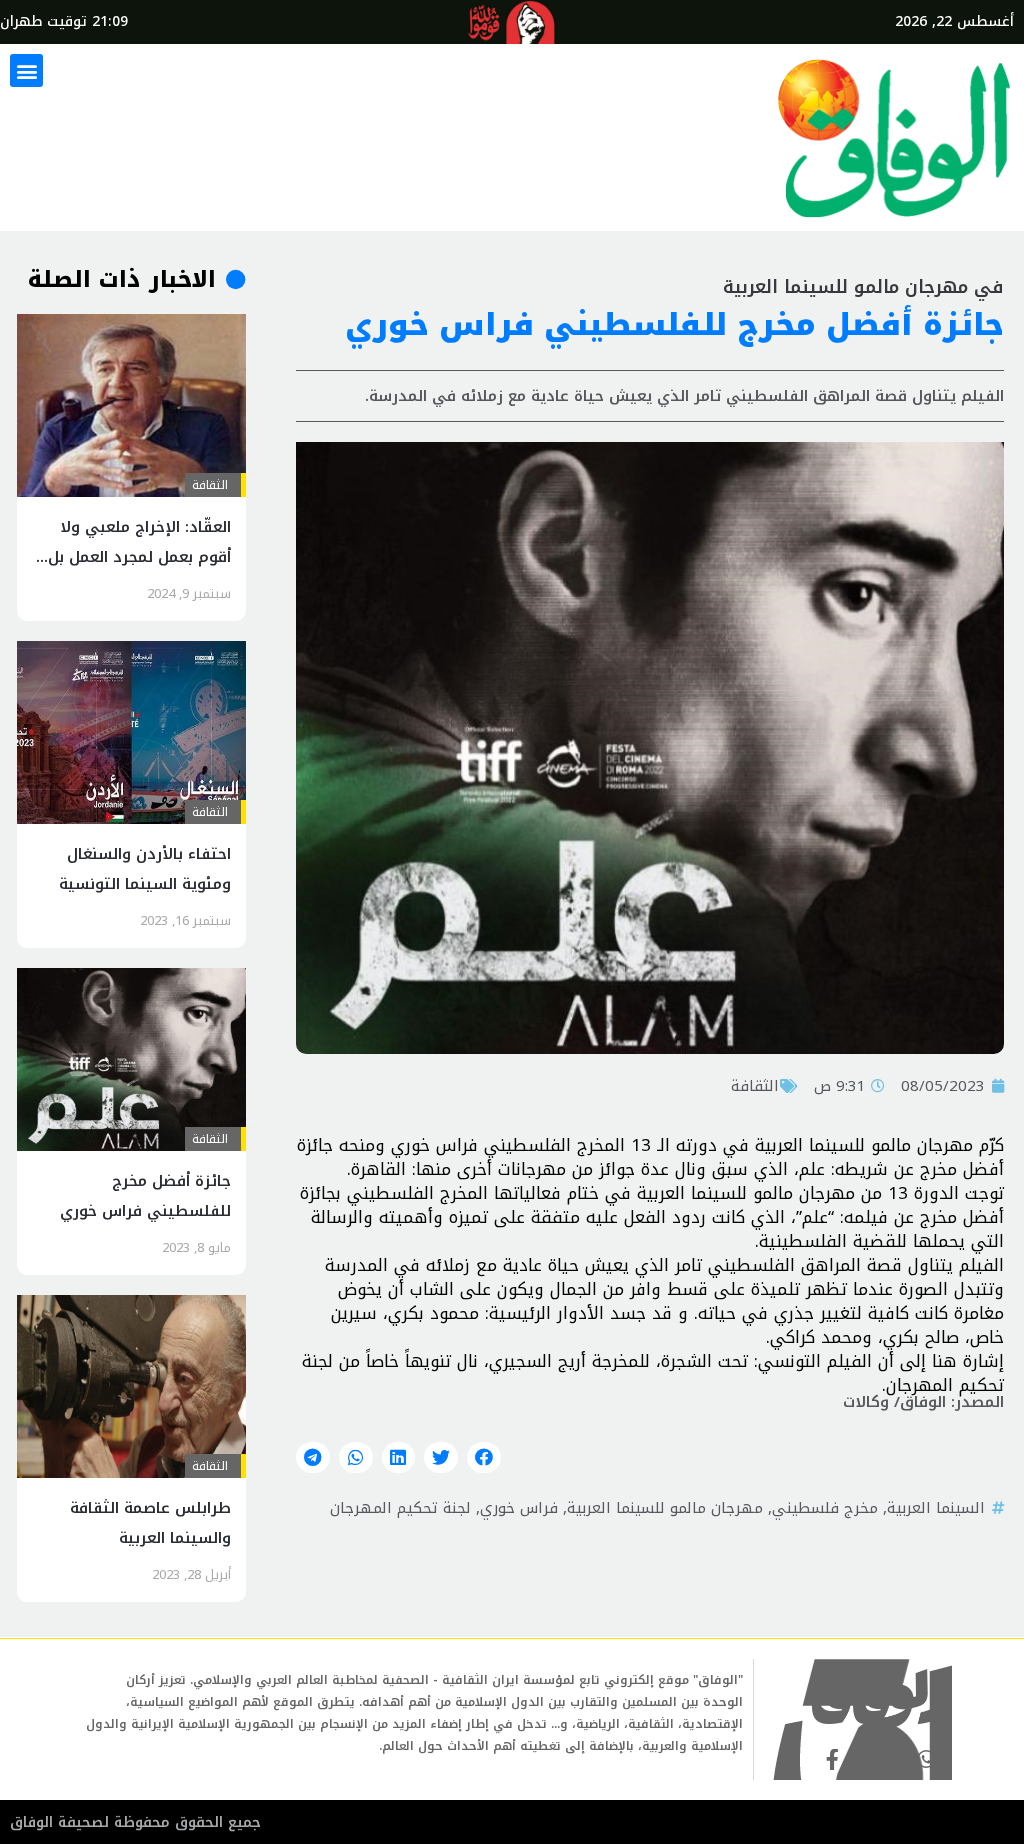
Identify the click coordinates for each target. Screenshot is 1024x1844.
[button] (26, 70)
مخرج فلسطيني (825, 1508)
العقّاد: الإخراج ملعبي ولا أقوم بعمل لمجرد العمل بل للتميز (139, 557)
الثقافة (755, 1086)
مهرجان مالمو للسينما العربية (665, 1508)
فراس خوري (519, 1508)
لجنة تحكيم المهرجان (400, 1508)
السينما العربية (936, 1508)
